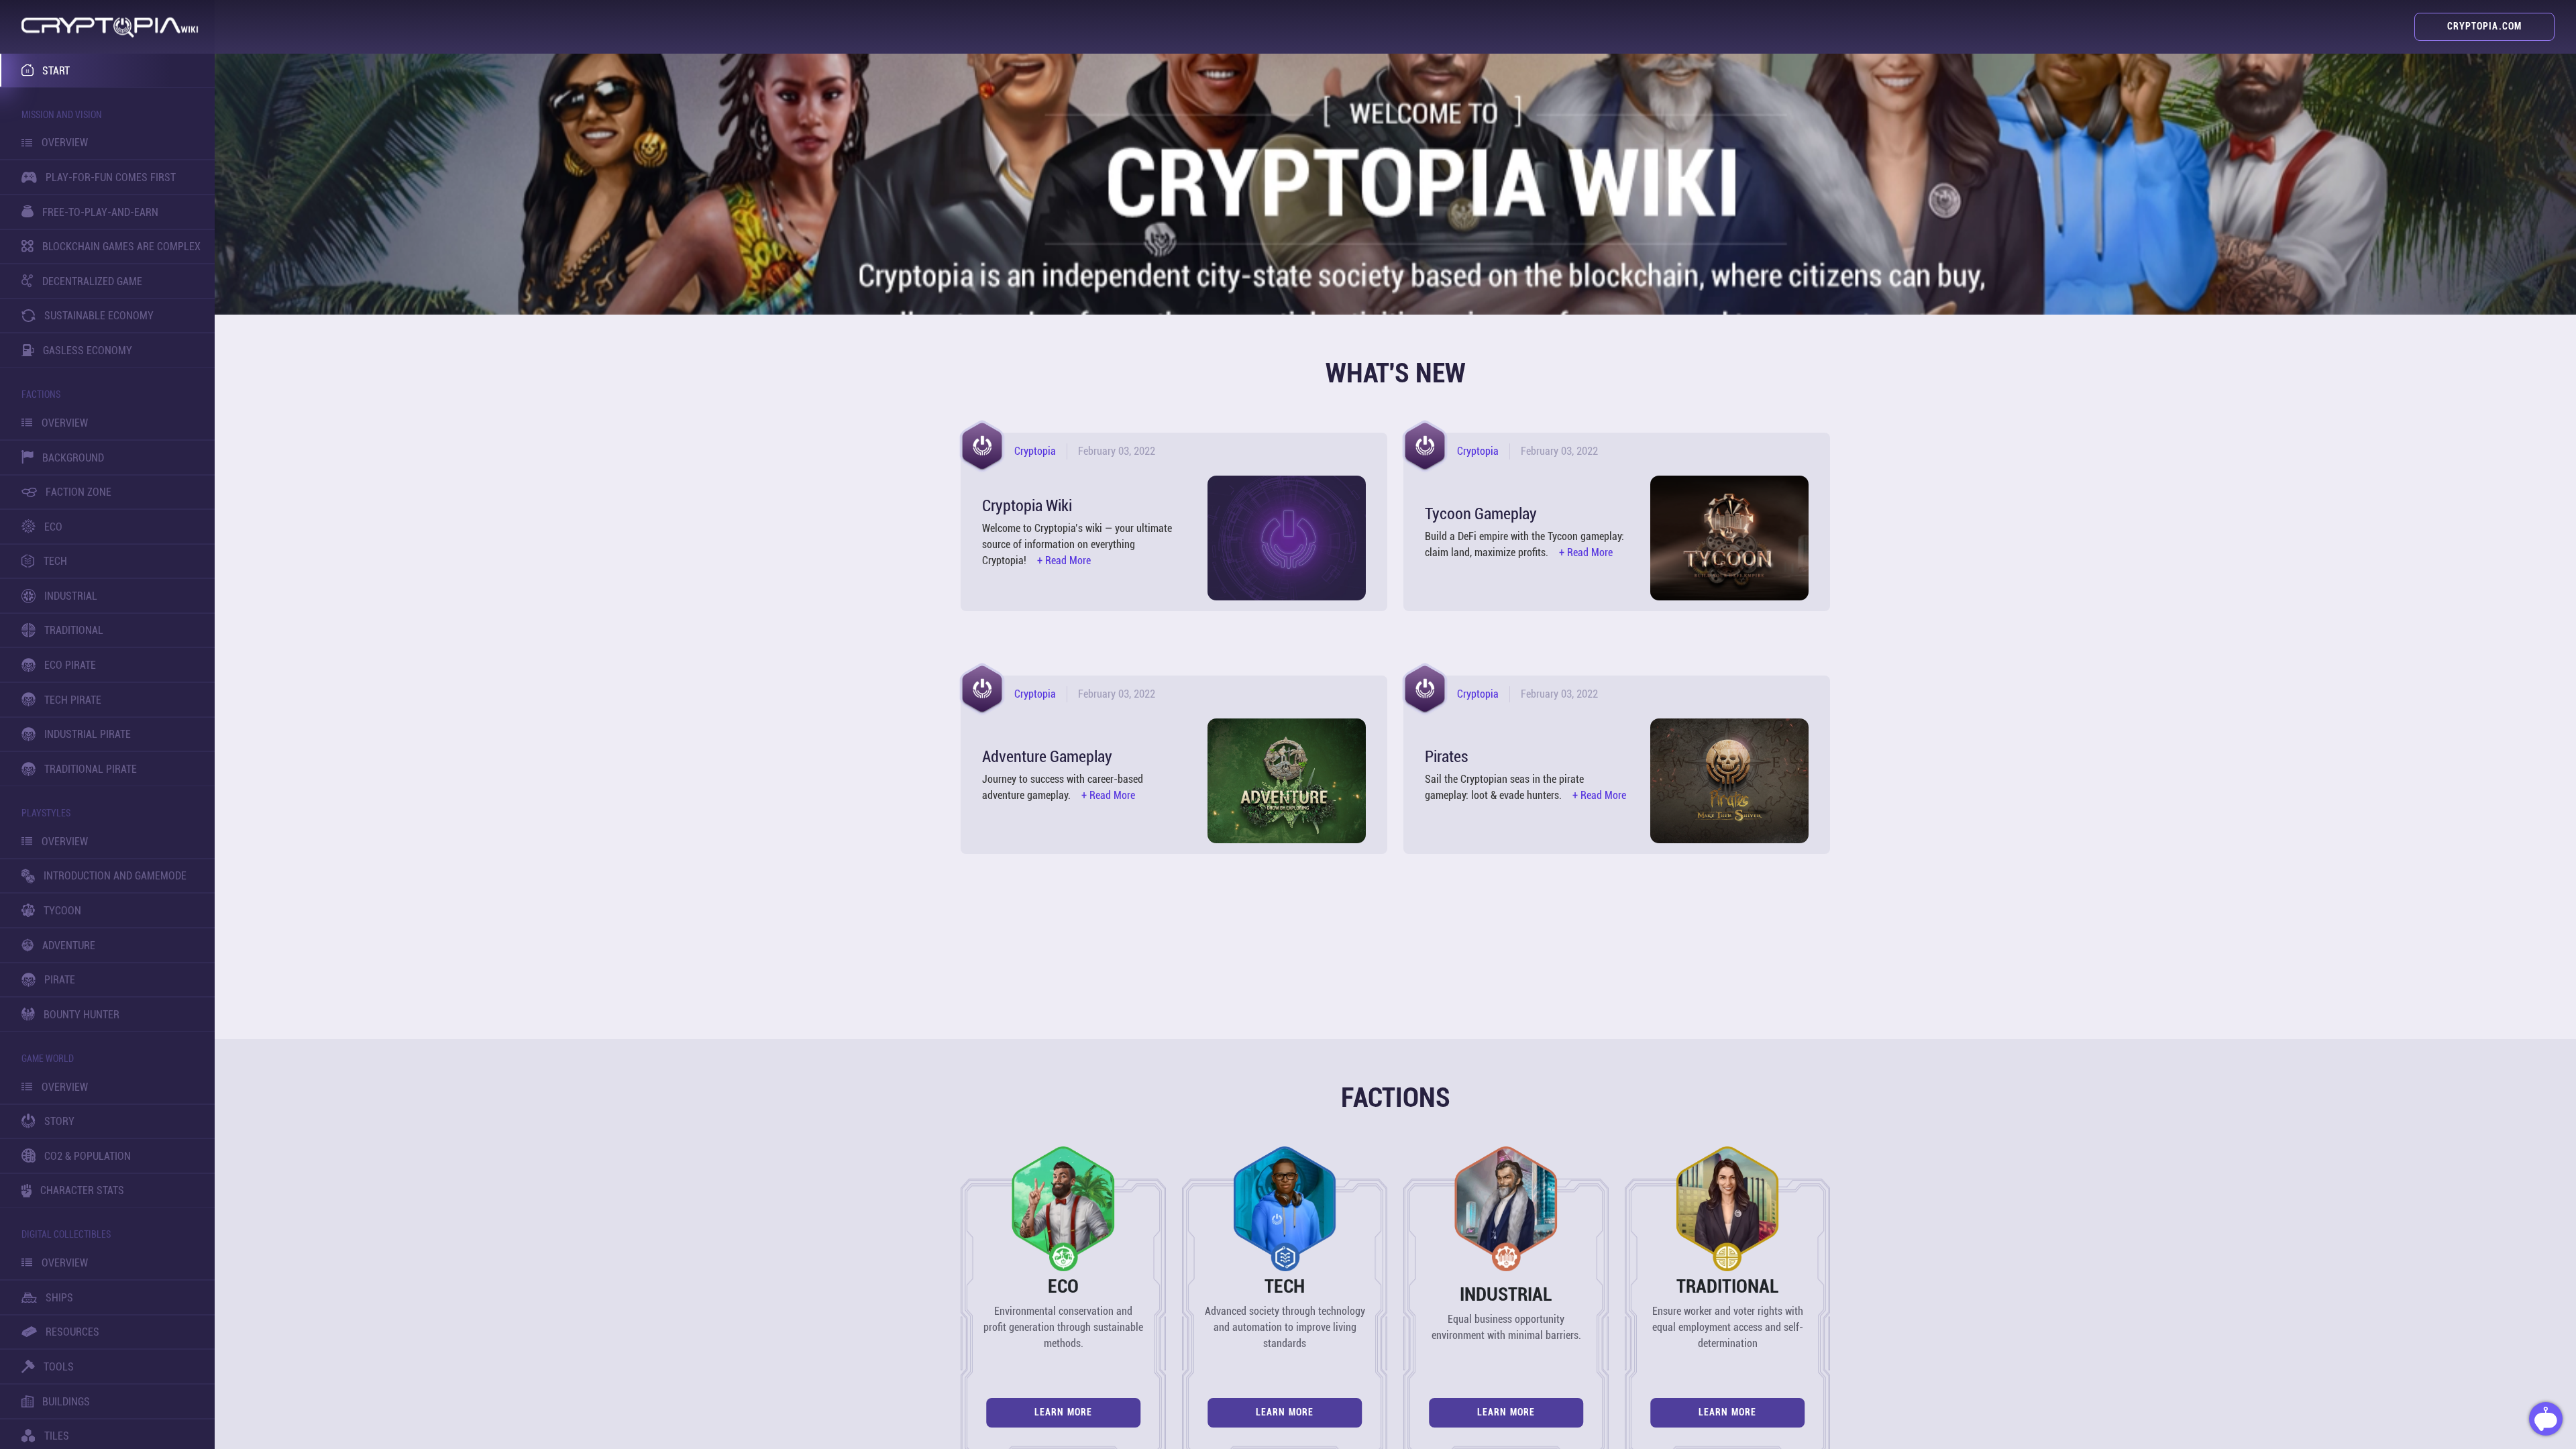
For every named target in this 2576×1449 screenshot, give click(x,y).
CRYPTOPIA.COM (2484, 26)
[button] (110, 27)
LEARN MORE (1063, 1412)
